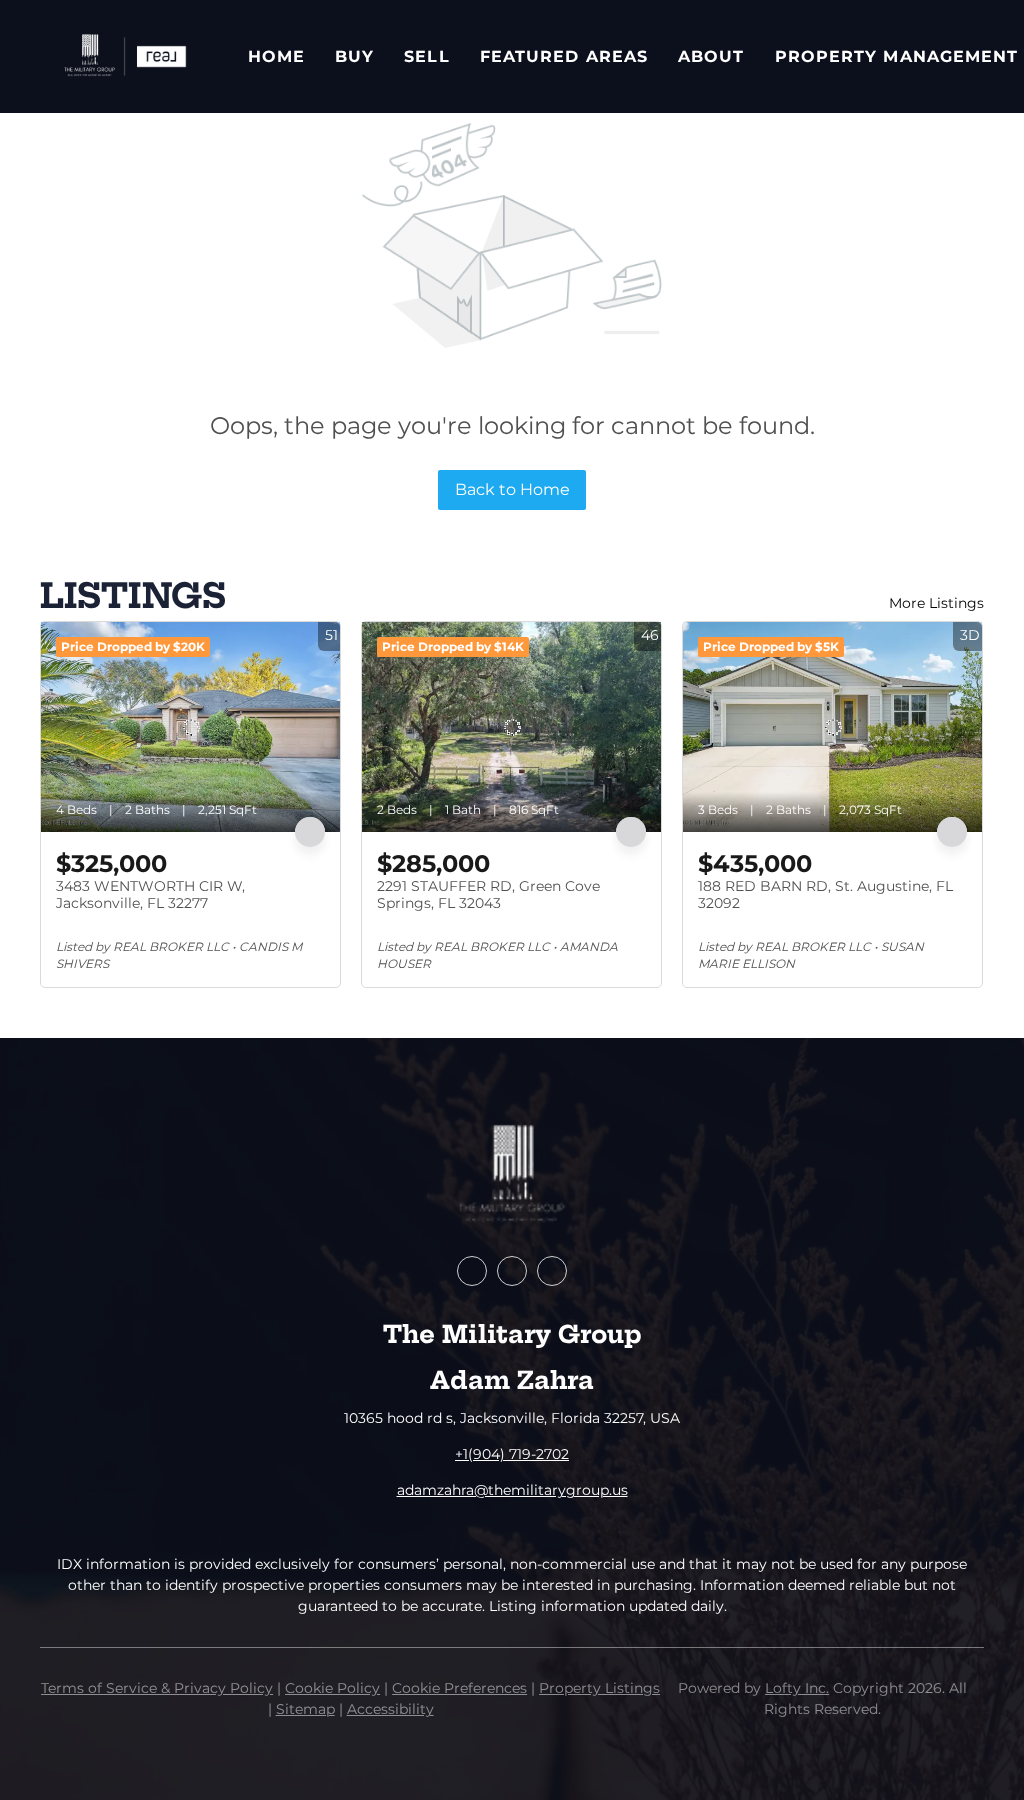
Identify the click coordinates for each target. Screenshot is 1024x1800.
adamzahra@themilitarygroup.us (512, 1490)
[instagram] (552, 1271)
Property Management (897, 56)
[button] (124, 56)
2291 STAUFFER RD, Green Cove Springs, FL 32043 (488, 895)
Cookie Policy (332, 1688)
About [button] (711, 56)
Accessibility (390, 1709)
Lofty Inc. (797, 1688)
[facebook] (472, 1271)
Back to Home (512, 489)
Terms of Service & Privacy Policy (157, 1688)
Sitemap (305, 1709)
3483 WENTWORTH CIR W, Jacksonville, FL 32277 (150, 895)
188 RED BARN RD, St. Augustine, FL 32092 (825, 895)
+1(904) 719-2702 (512, 1454)
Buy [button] (354, 56)
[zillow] (512, 1271)
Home (276, 56)
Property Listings (599, 1688)
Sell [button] (426, 56)
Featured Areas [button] (564, 56)
